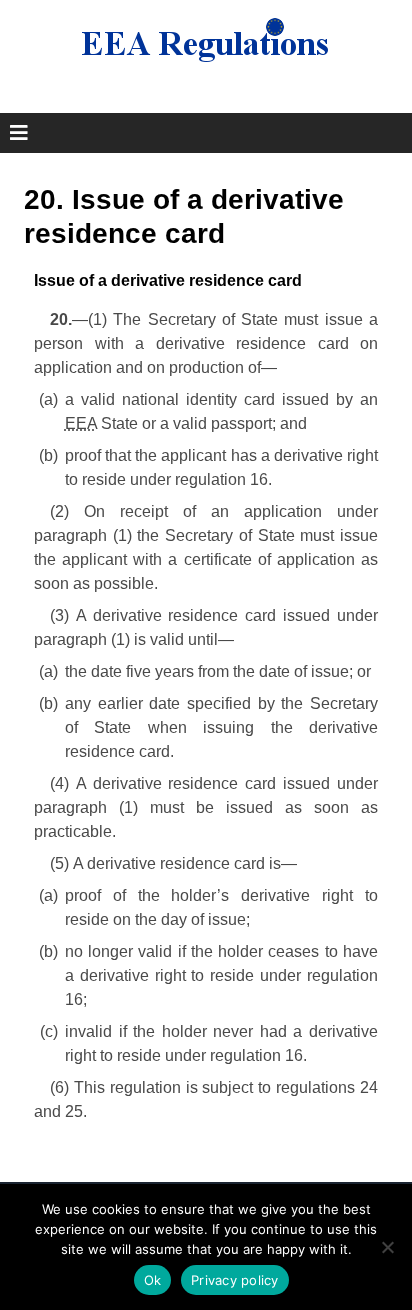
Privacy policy (235, 1280)
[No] (387, 1247)
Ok (153, 1280)
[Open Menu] (19, 133)
